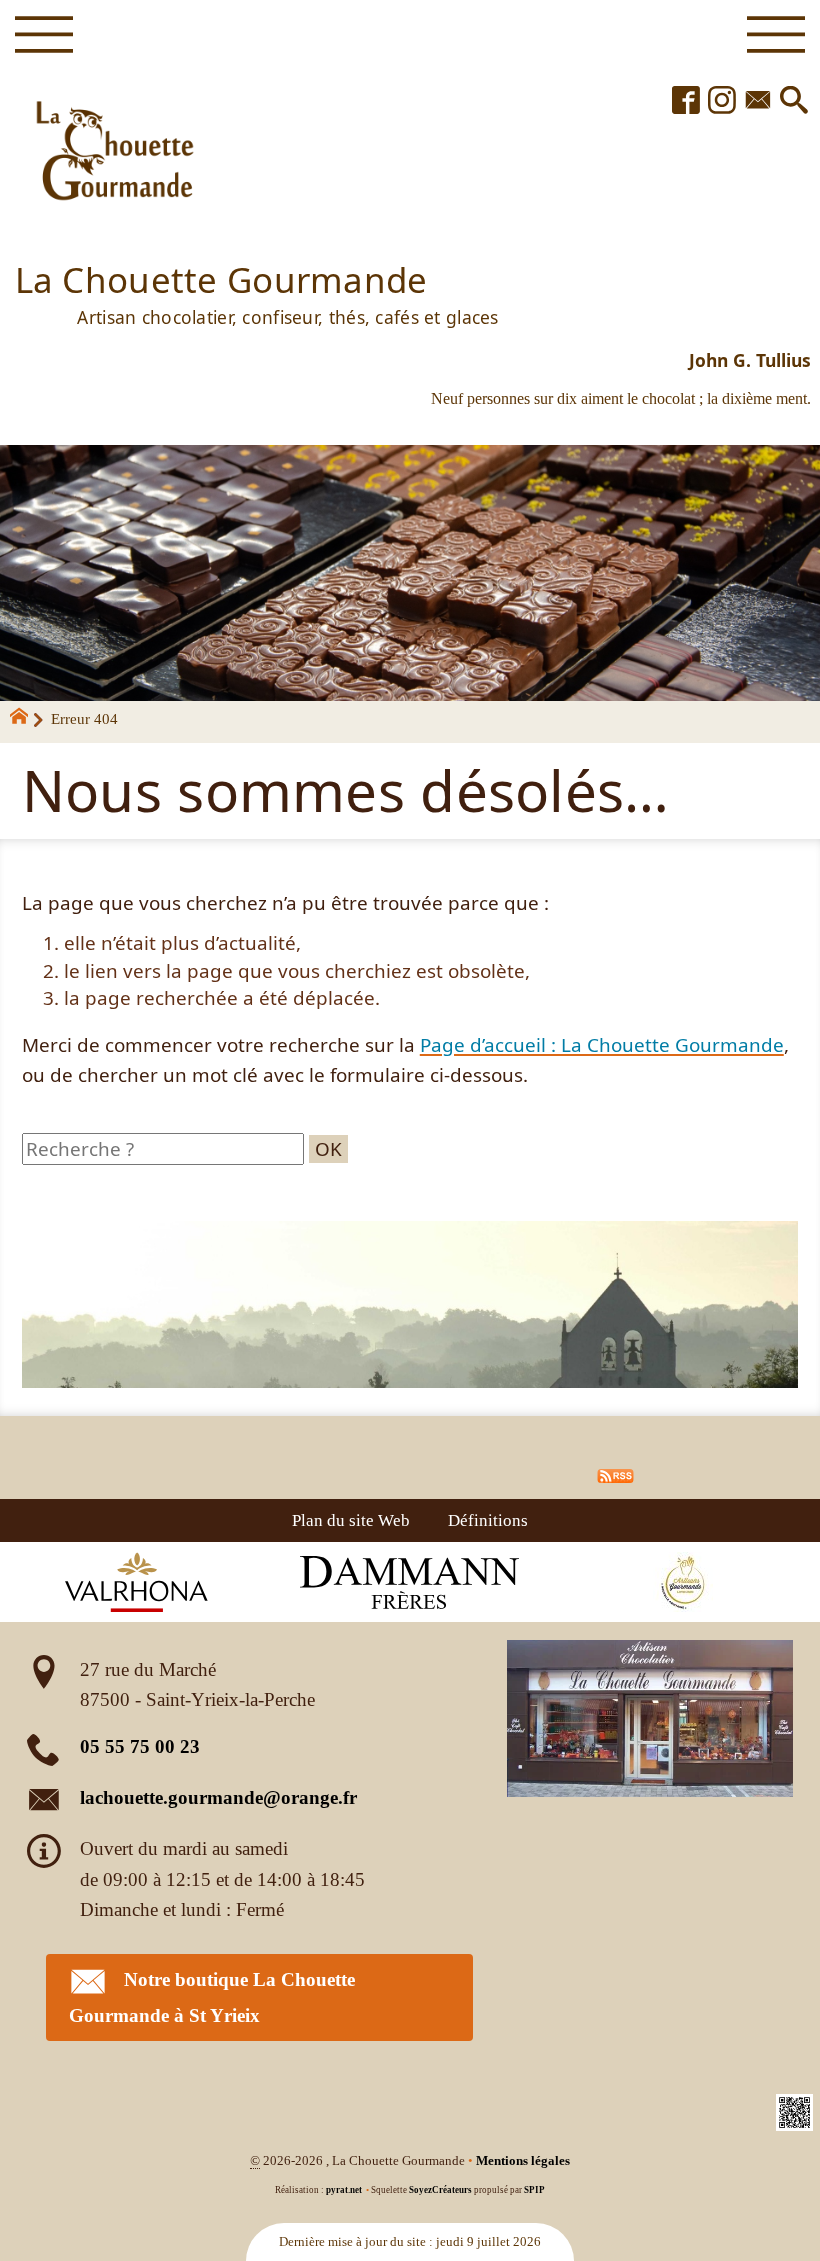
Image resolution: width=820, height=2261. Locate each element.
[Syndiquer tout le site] (615, 1473)
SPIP (534, 2190)
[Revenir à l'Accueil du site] (27, 720)
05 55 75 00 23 (140, 1746)
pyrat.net (344, 2190)
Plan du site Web (351, 1520)
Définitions (488, 1520)
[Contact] (758, 101)
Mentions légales (523, 2160)
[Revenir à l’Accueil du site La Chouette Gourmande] (111, 154)
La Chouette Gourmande (257, 290)
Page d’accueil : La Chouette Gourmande (602, 1045)
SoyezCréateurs (440, 2190)
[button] (794, 101)
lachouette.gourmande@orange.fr (218, 1797)
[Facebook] (686, 101)
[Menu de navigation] (43, 35)
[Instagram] (722, 101)
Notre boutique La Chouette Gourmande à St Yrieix (212, 1997)
